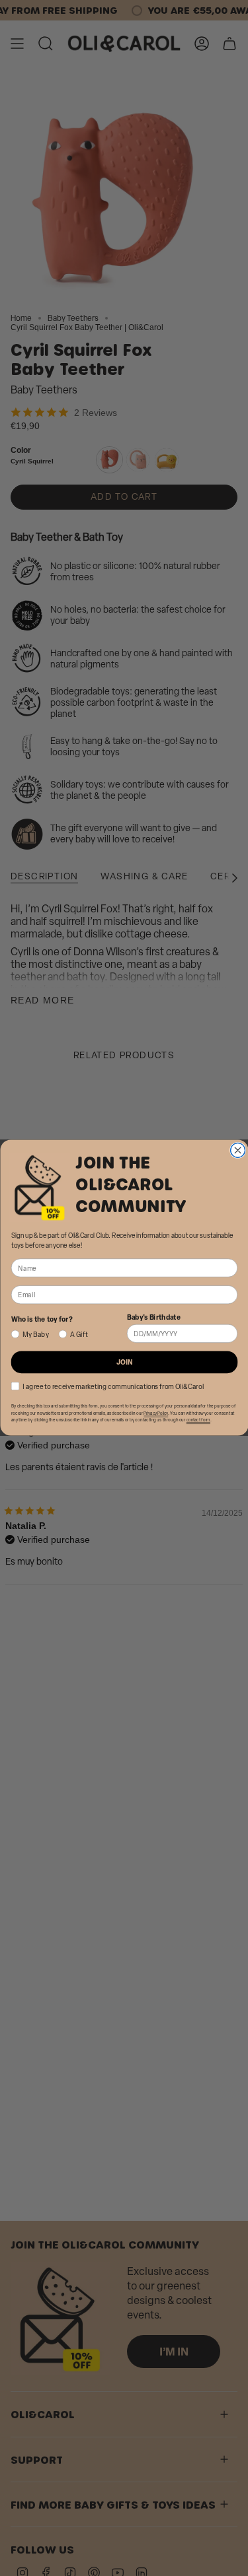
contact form (198, 1421)
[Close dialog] (237, 1151)
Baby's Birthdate (153, 1317)
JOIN (124, 1362)
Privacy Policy (156, 1413)
